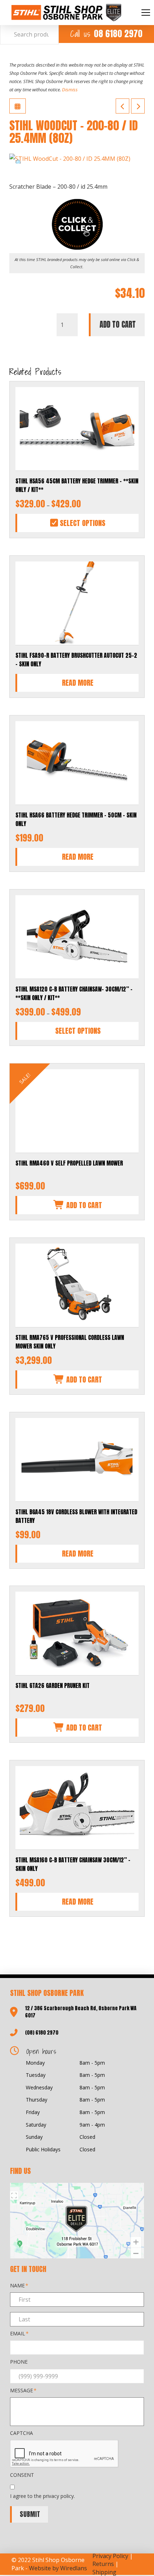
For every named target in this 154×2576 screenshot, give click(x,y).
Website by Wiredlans (58, 2568)
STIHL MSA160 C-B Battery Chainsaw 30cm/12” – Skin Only (73, 1864)
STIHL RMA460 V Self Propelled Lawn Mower (69, 1163)
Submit (30, 2514)
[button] (146, 13)
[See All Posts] (18, 106)
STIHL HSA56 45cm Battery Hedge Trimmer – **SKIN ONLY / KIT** (77, 485)
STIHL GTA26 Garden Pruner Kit (52, 1685)
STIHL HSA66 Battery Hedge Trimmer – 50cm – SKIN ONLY (76, 819)
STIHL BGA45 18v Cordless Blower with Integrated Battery (76, 1516)
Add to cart (118, 325)
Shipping (104, 2572)
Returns (103, 2564)
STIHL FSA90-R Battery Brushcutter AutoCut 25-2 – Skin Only (76, 660)
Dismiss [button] (70, 90)
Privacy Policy (110, 2556)
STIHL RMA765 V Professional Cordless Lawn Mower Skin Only (70, 1342)
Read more (78, 683)
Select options (82, 523)
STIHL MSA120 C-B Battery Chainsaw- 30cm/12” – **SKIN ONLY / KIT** (74, 993)
